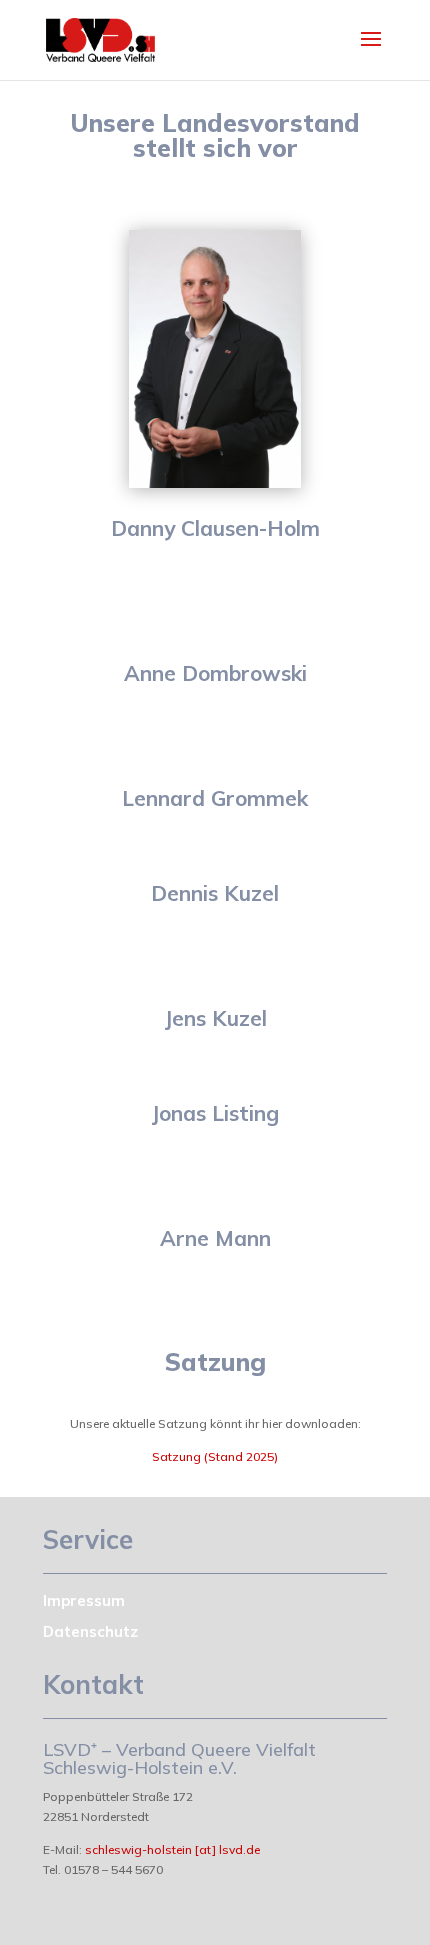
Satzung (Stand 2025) (215, 1456)
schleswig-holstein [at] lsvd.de (172, 1849)
